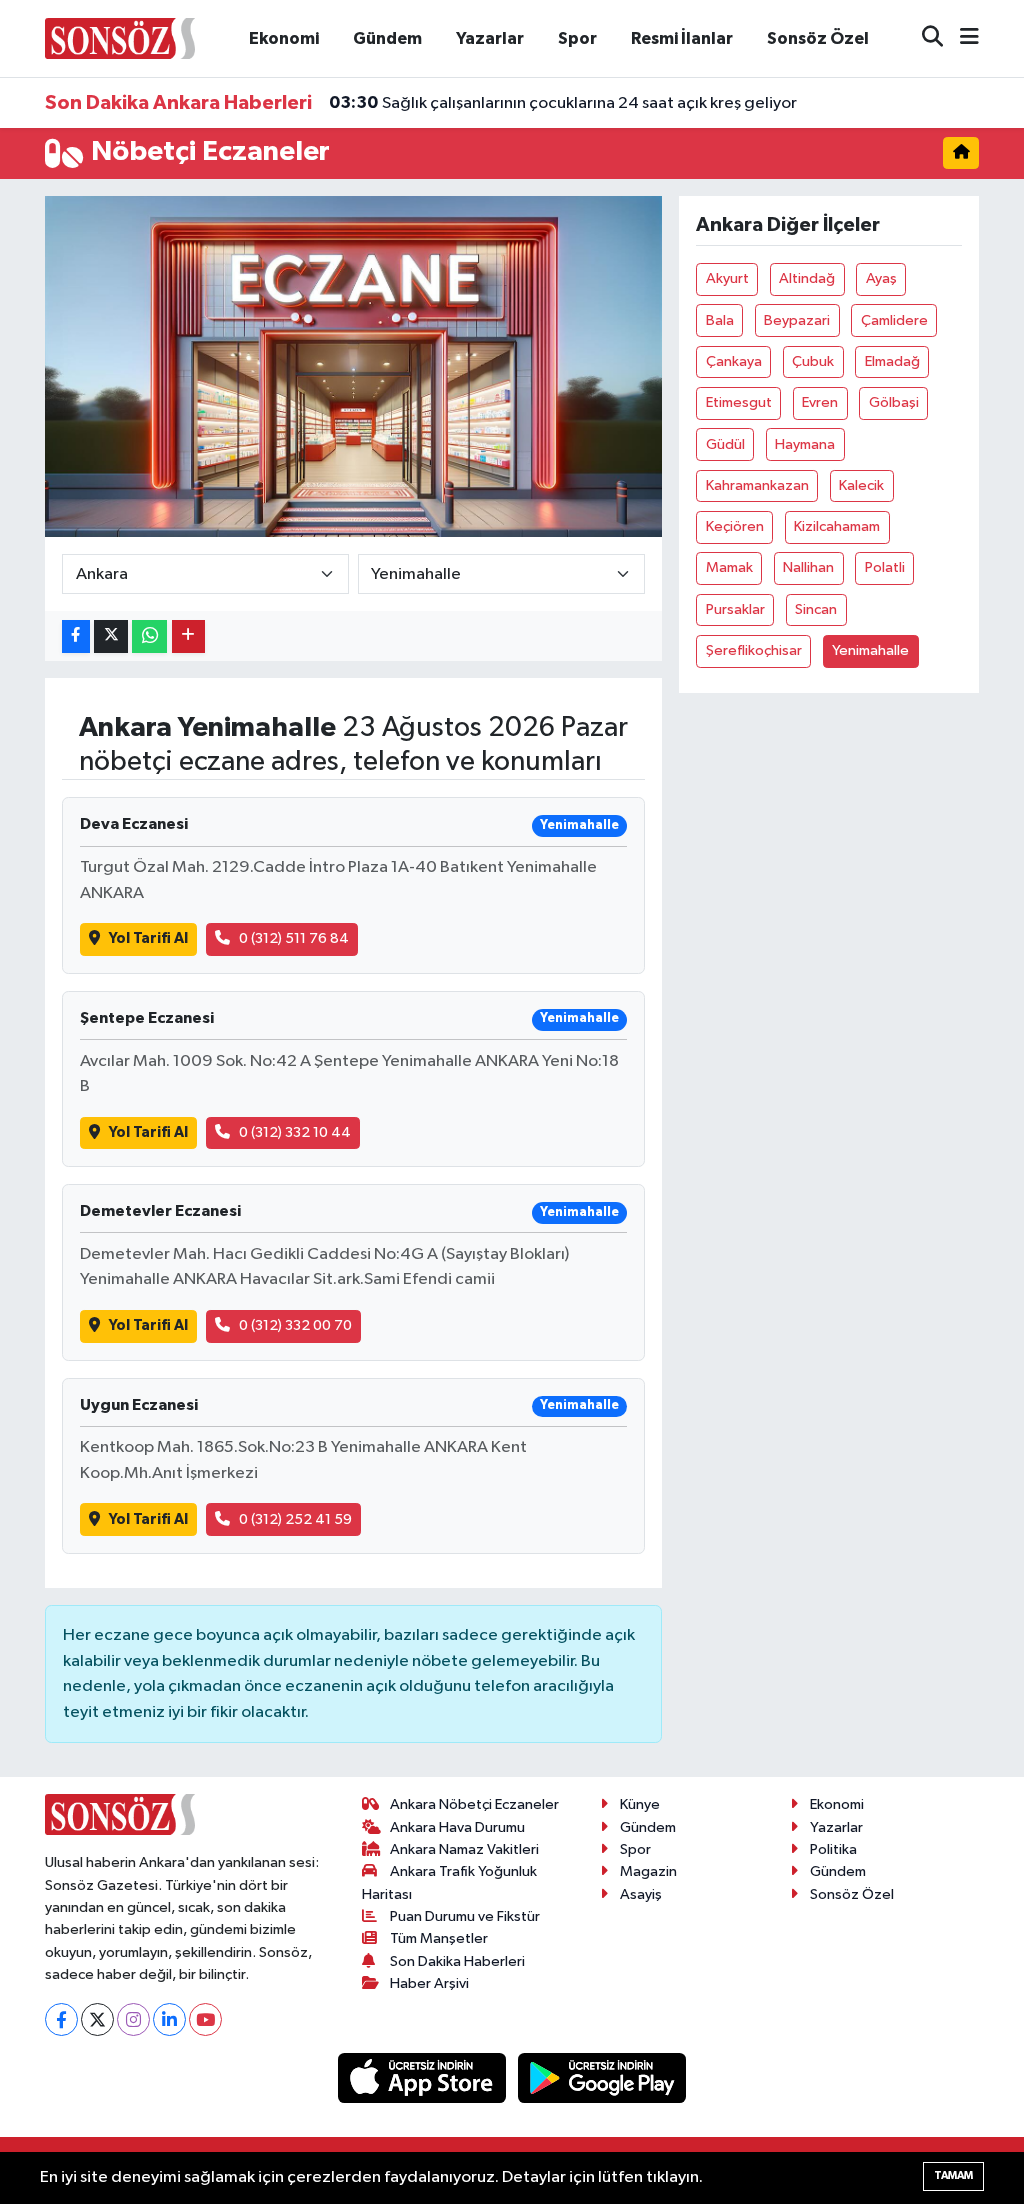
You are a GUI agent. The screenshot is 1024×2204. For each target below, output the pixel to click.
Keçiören (735, 526)
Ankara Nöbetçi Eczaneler (474, 1804)
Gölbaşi (894, 402)
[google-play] (602, 2077)
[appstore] (424, 2077)
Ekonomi (284, 38)
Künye (640, 1804)
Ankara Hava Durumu (457, 1827)
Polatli (885, 567)
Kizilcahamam (837, 526)
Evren (820, 402)
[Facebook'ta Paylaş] (76, 636)
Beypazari (797, 320)
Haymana (805, 444)
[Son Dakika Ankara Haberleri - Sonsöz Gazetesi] (120, 37)
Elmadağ (892, 361)
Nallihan (808, 567)
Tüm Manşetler (439, 1938)
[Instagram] (133, 2019)
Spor (577, 38)
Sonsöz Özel (818, 38)
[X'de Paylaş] (111, 636)
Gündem (387, 38)
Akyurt (727, 278)
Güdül (725, 444)
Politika (833, 1849)
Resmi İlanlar (682, 38)
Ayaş (881, 278)
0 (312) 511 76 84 (294, 938)
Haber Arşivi (429, 1983)
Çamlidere (894, 320)
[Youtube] (205, 2019)
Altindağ (807, 278)
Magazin (648, 1871)
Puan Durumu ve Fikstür (465, 1916)
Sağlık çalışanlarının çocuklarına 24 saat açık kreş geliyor (563, 103)
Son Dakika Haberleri (457, 1961)
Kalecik (861, 485)
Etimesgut (739, 402)
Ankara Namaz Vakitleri (464, 1849)
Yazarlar (490, 38)
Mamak (729, 567)
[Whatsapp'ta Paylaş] (149, 636)
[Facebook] (61, 2019)
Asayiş (641, 1894)
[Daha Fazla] (188, 636)
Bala (720, 320)
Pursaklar (735, 609)
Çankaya (734, 361)
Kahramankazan (757, 485)
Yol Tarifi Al (148, 938)
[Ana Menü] (961, 38)
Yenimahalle (870, 650)
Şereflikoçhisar (754, 650)
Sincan (816, 609)
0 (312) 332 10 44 (295, 1132)
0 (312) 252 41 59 (295, 1519)
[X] (97, 2019)
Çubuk (813, 361)
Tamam (953, 2175)
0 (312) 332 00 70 (295, 1325)
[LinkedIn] (169, 2019)
